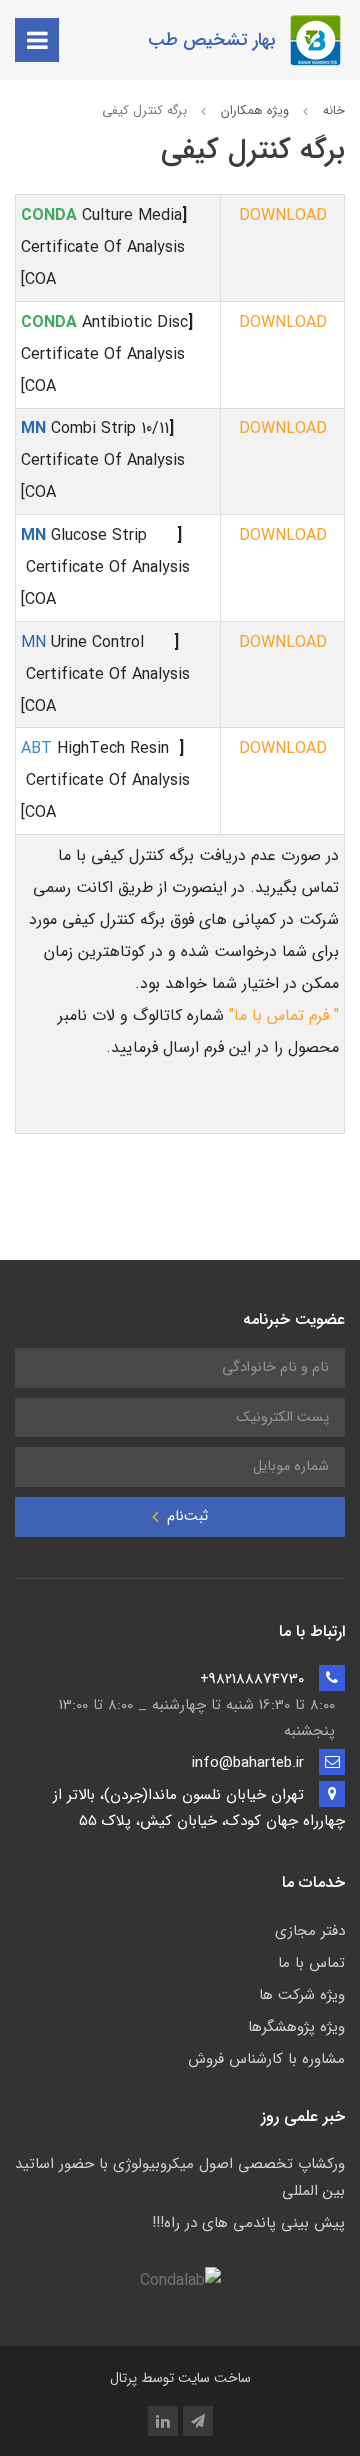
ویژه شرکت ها (302, 1995)
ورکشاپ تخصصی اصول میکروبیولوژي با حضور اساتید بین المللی (180, 2177)
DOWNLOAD (283, 215)
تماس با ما (311, 1963)
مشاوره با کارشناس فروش (266, 2059)
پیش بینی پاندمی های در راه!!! (248, 2223)
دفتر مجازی (310, 1931)
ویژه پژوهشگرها (296, 2027)
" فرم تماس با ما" (284, 1015)
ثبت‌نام (185, 1516)
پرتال (123, 2378)
